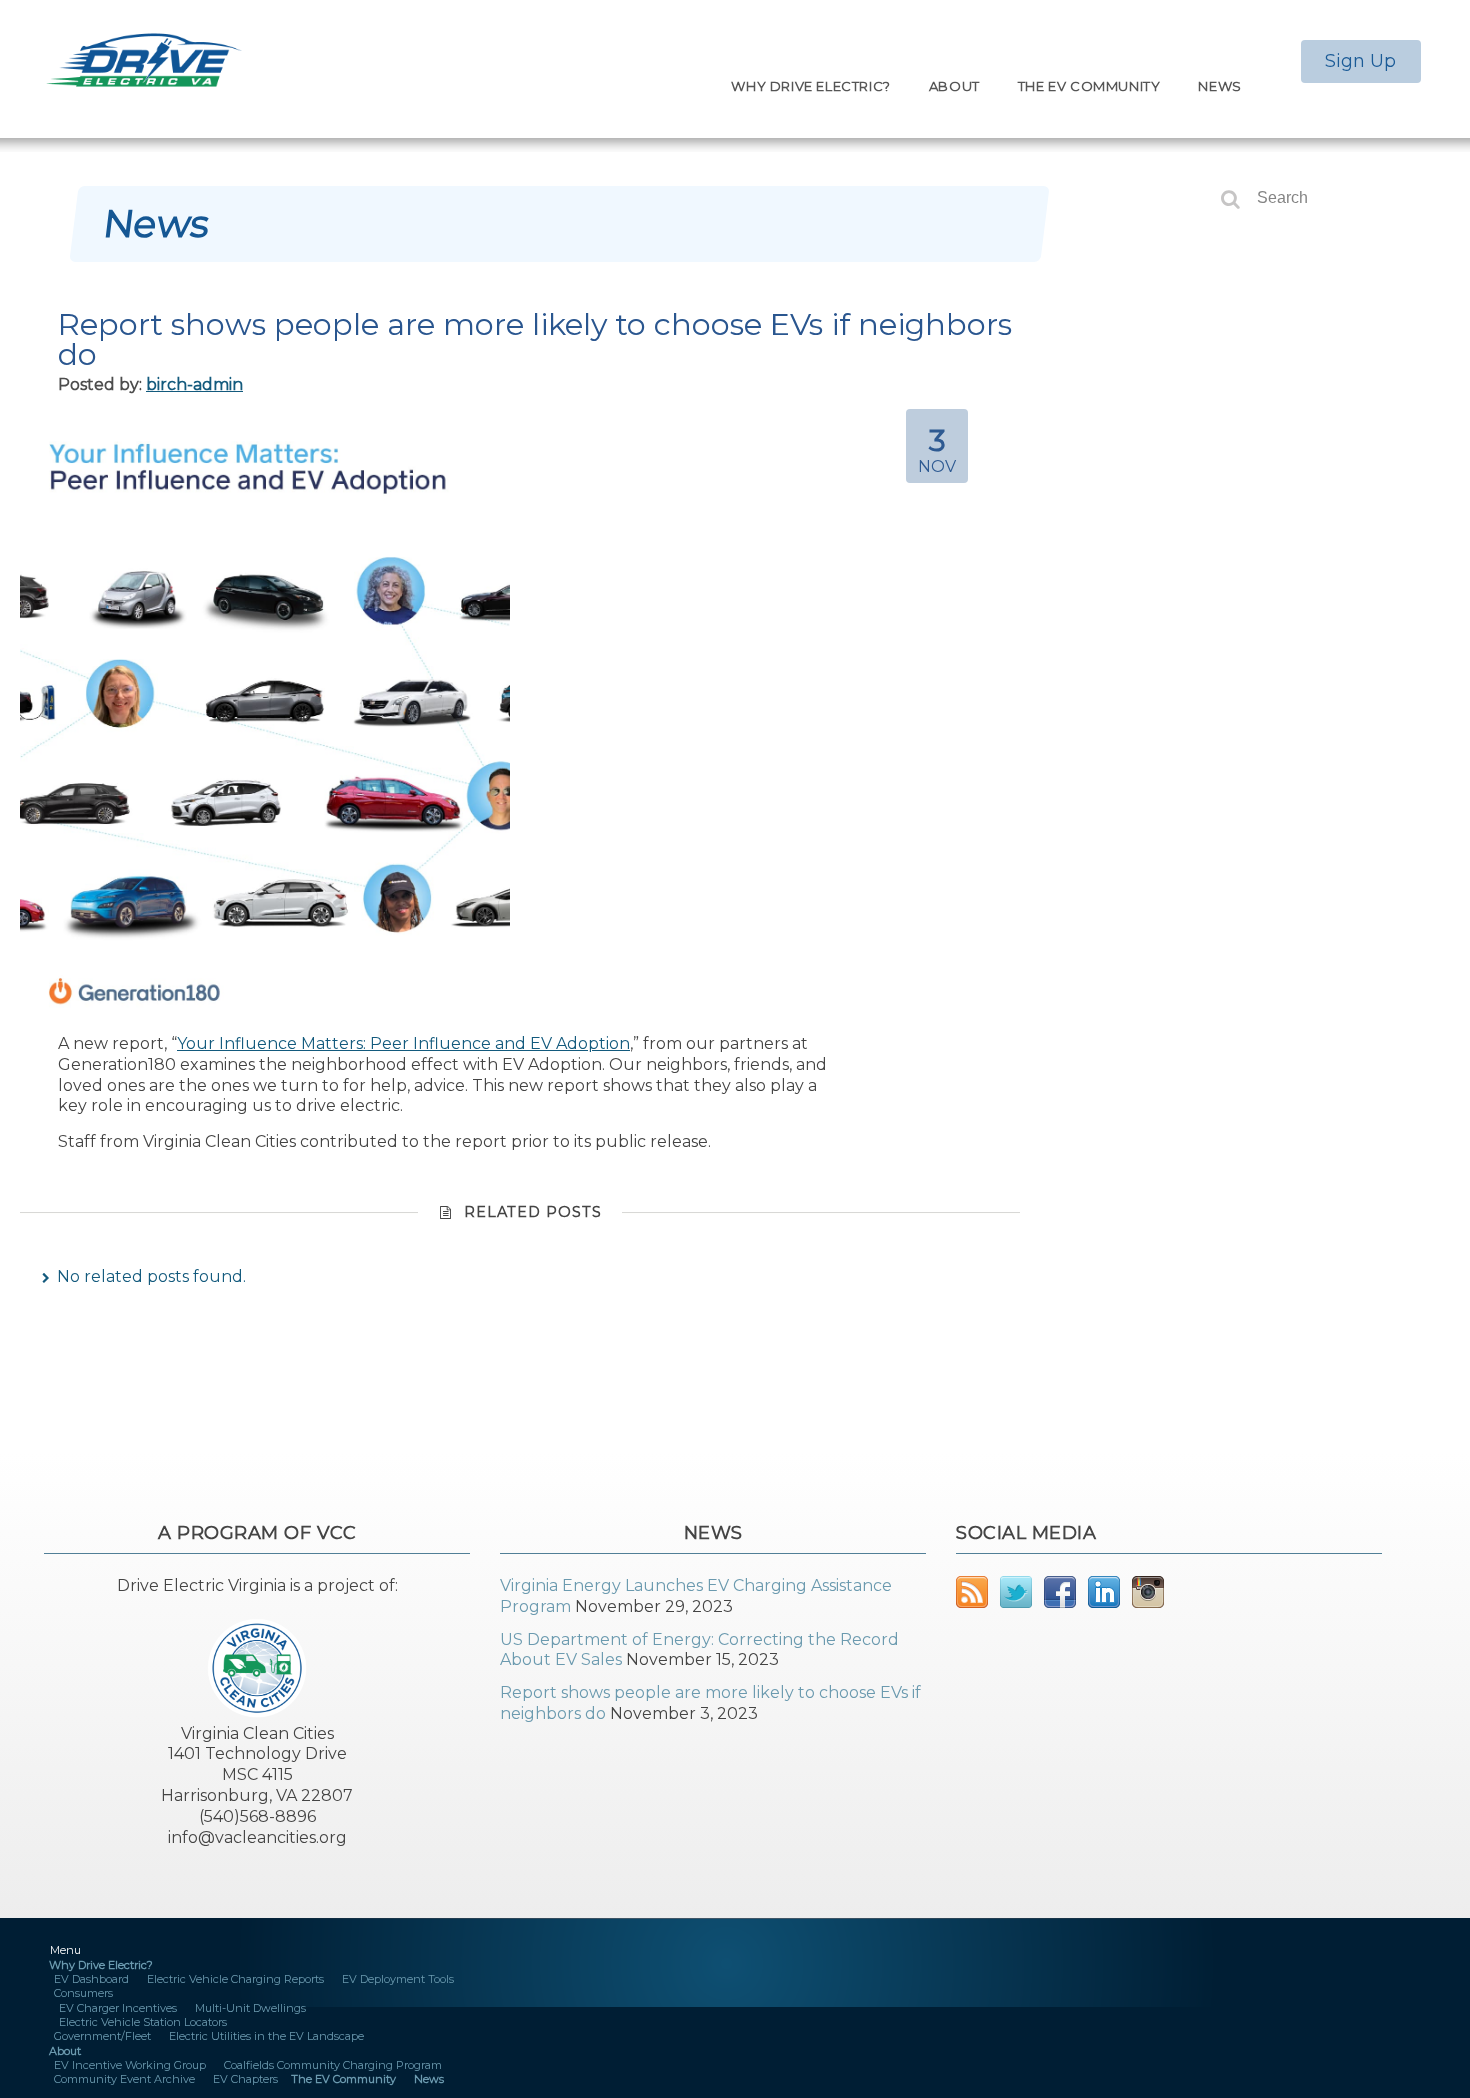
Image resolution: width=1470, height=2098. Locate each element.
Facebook (1060, 1592)
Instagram (1148, 1592)
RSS (972, 1592)
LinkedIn (1104, 1592)
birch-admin (194, 384)
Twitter (1016, 1592)
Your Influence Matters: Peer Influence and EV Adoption (403, 1043)
